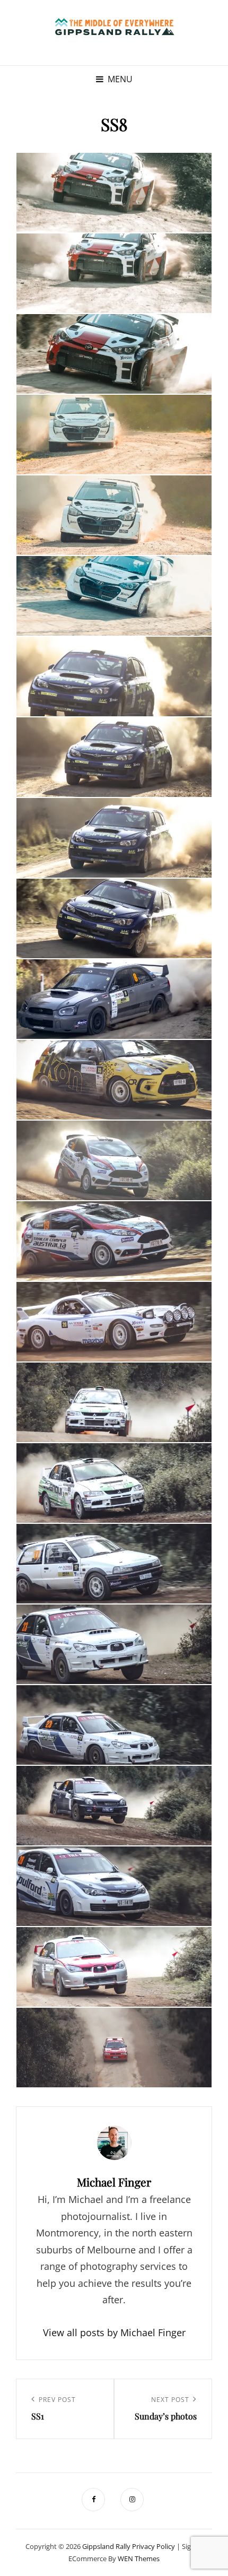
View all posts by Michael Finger (114, 2332)
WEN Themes (139, 2558)
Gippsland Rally (106, 2546)
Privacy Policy (154, 2546)
